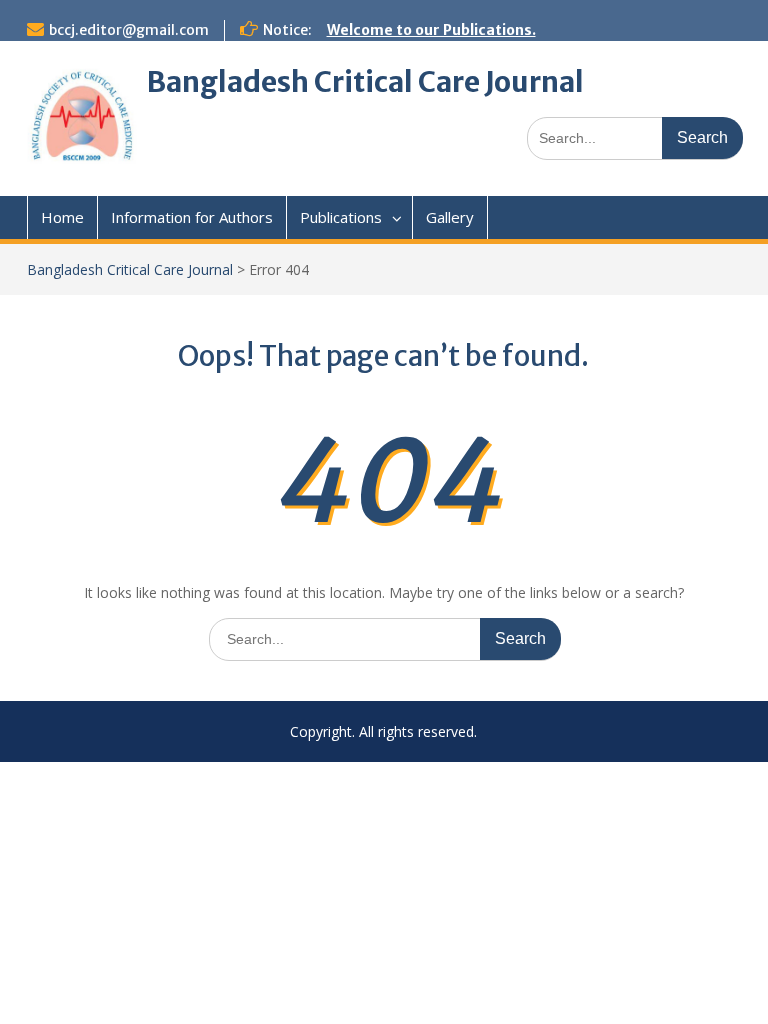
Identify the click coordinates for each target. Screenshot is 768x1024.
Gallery (450, 217)
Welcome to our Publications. (431, 30)
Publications (341, 217)
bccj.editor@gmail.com (129, 30)
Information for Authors (192, 217)
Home (62, 217)
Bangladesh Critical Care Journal (365, 82)
